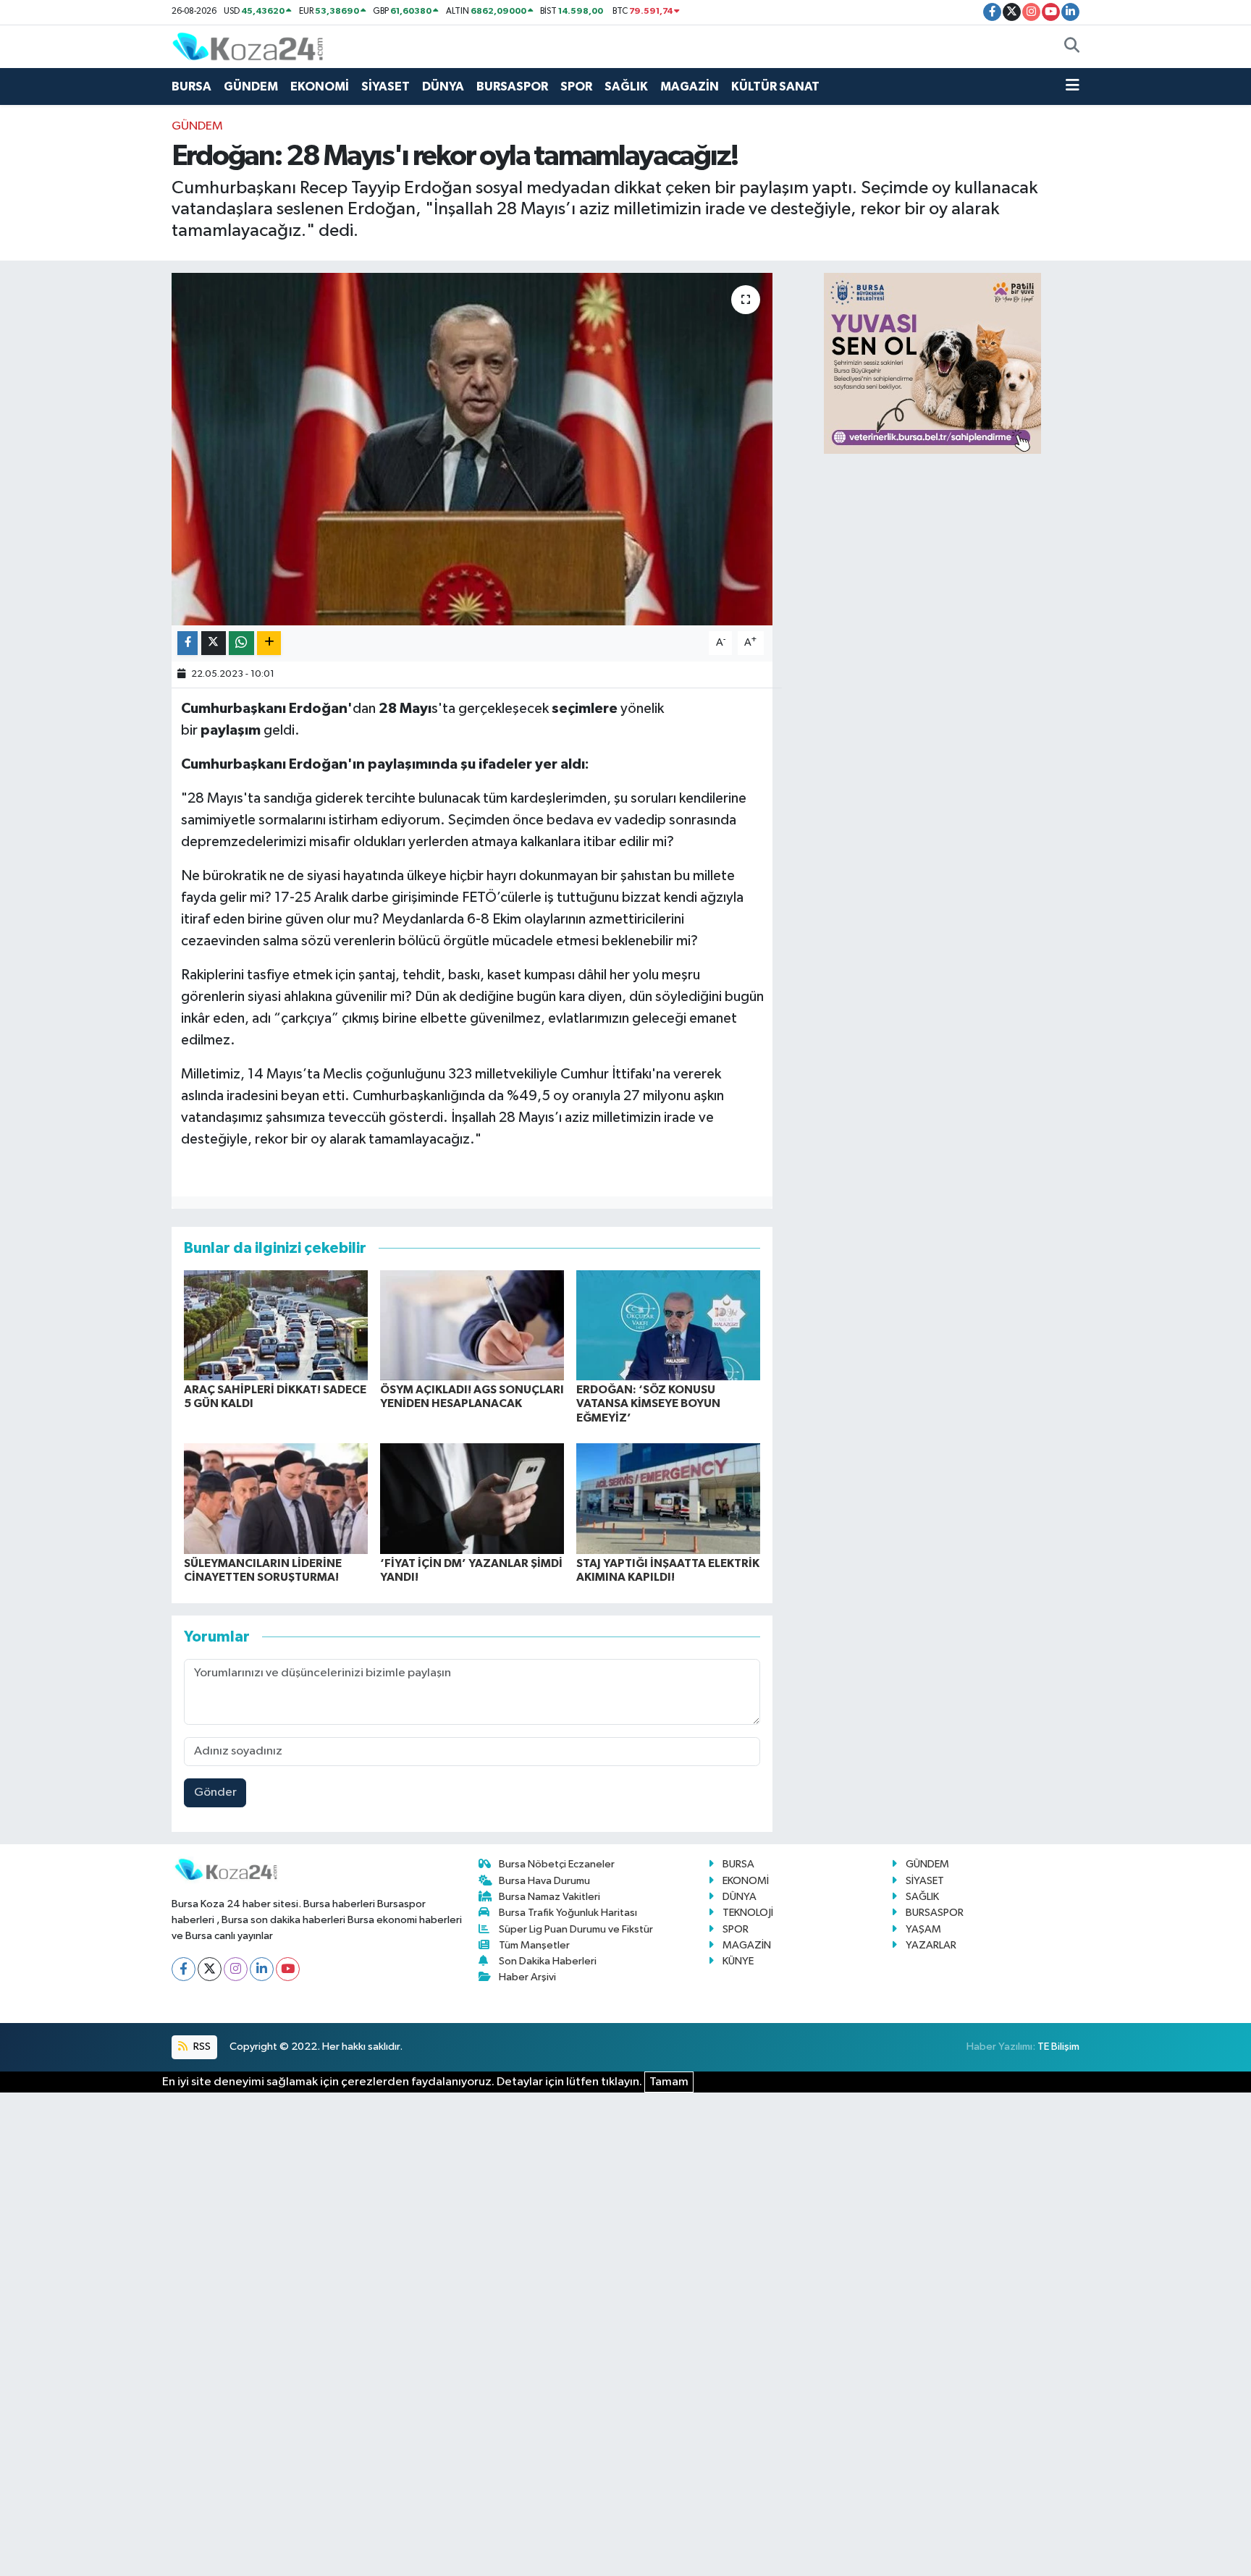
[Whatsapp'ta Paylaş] (241, 643)
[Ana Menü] (1073, 87)
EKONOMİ (320, 86)
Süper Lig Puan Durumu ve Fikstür (576, 1929)
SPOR (576, 86)
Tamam (669, 2082)
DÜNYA (443, 86)
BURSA (191, 86)
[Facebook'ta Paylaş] (188, 643)
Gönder (215, 1792)
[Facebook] (184, 1969)
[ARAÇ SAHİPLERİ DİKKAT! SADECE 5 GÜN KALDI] (276, 1325)
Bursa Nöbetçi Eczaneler (557, 1864)
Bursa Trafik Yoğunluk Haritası (568, 1913)
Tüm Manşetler (534, 1945)
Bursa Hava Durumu (544, 1881)
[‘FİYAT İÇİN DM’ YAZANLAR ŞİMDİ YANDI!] (472, 1499)
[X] (210, 1969)
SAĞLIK (626, 86)
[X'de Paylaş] (214, 643)
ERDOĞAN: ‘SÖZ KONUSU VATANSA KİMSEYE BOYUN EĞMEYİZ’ (648, 1403)
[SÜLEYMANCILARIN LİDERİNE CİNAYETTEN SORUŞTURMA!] (276, 1499)
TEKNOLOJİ (748, 1913)
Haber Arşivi (527, 1977)
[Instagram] (236, 1969)
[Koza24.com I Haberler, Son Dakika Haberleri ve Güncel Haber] (248, 46)
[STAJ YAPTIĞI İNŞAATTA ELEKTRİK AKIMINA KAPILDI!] (668, 1499)
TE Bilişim (1058, 2047)
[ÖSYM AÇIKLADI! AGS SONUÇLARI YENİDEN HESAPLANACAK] (472, 1325)
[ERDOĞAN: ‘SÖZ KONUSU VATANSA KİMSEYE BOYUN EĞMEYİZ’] (668, 1325)
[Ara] (1072, 47)
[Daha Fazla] (269, 643)
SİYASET (386, 86)
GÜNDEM (251, 86)
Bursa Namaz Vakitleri (549, 1897)
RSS (201, 2047)
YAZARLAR (931, 1945)
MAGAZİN (690, 86)
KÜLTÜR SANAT (775, 86)
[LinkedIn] (262, 1969)
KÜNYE (738, 1961)
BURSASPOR (512, 86)
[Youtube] (288, 1969)
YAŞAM (923, 1929)
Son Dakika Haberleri (548, 1961)
